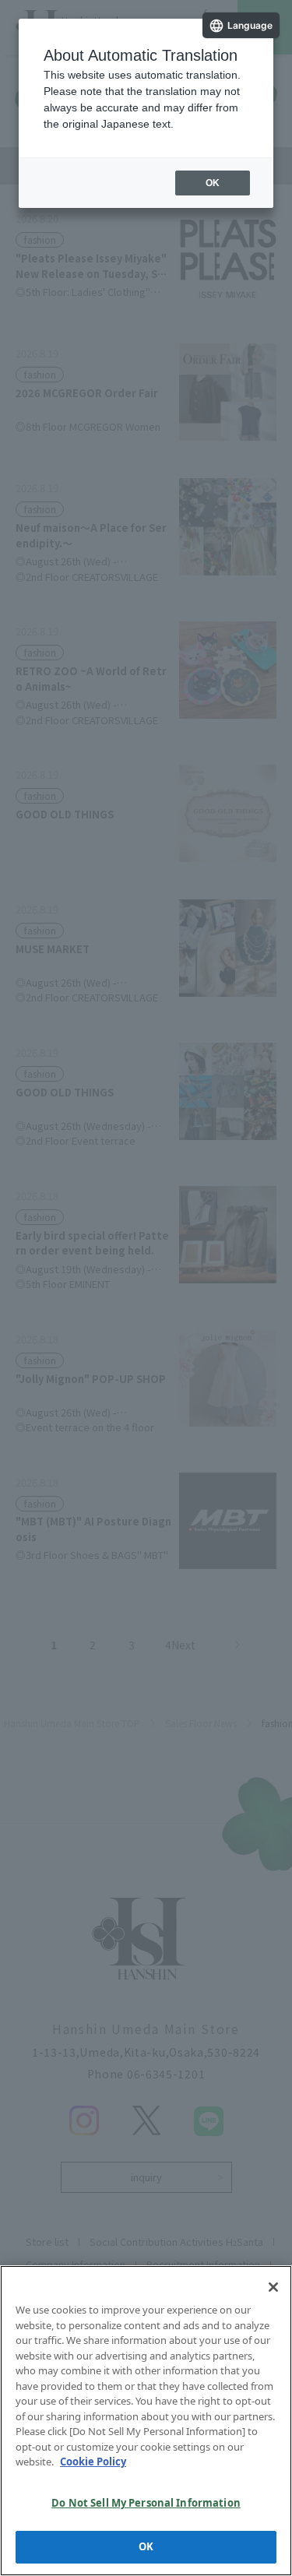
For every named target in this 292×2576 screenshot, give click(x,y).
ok (213, 183)
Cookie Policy (93, 2462)
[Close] (273, 2287)
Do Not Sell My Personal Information (146, 2503)
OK (146, 2546)
